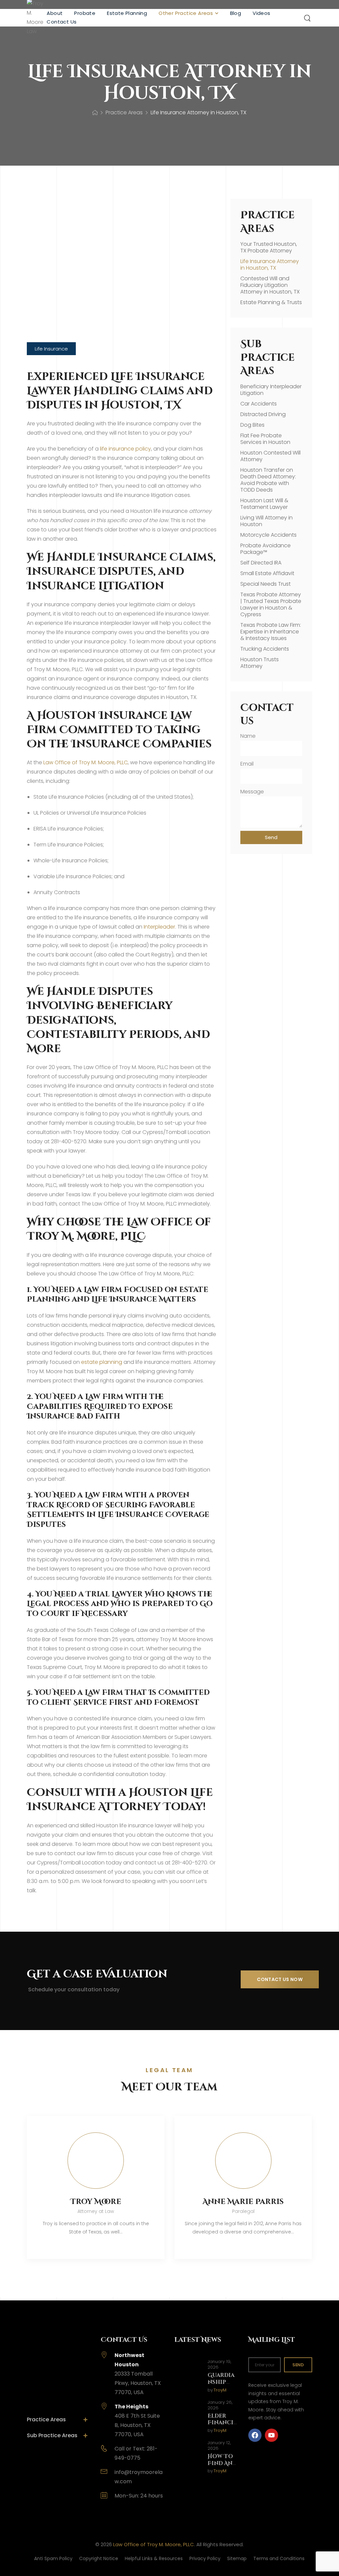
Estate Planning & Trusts (271, 302)
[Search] (308, 18)
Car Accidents (259, 404)
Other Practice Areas (186, 13)
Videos (261, 13)
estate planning (102, 1362)
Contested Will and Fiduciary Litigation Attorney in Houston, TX (270, 285)
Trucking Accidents (265, 649)
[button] (51, 349)
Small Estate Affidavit (267, 573)
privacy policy (171, 2556)
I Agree (22, 2556)
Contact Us (62, 22)
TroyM (220, 2390)
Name (248, 736)
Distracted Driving (263, 414)
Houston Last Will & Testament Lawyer (264, 504)
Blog (236, 13)
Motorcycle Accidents (268, 535)
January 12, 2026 (219, 2446)
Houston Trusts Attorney (260, 663)
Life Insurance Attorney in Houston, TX (270, 265)
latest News (198, 2340)
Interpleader (159, 927)
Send (298, 2365)
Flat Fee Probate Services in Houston (265, 439)
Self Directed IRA (261, 563)
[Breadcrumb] (95, 113)
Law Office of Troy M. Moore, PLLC (86, 762)
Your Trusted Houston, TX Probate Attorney (269, 247)
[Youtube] (271, 2435)
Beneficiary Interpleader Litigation (271, 390)
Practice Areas (124, 112)
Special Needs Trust (266, 584)
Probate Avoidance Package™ (266, 549)
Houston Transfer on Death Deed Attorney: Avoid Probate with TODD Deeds (268, 480)
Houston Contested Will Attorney (270, 456)
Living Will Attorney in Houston (266, 521)
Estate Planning (127, 13)
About (55, 13)
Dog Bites (252, 425)
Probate (85, 13)
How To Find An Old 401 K (222, 2463)
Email (247, 764)
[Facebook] (255, 2435)
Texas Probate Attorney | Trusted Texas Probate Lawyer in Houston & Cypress (271, 604)
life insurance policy (125, 449)
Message (252, 792)
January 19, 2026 (219, 2365)
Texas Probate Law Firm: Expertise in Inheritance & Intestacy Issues (271, 632)
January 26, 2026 (220, 2405)
